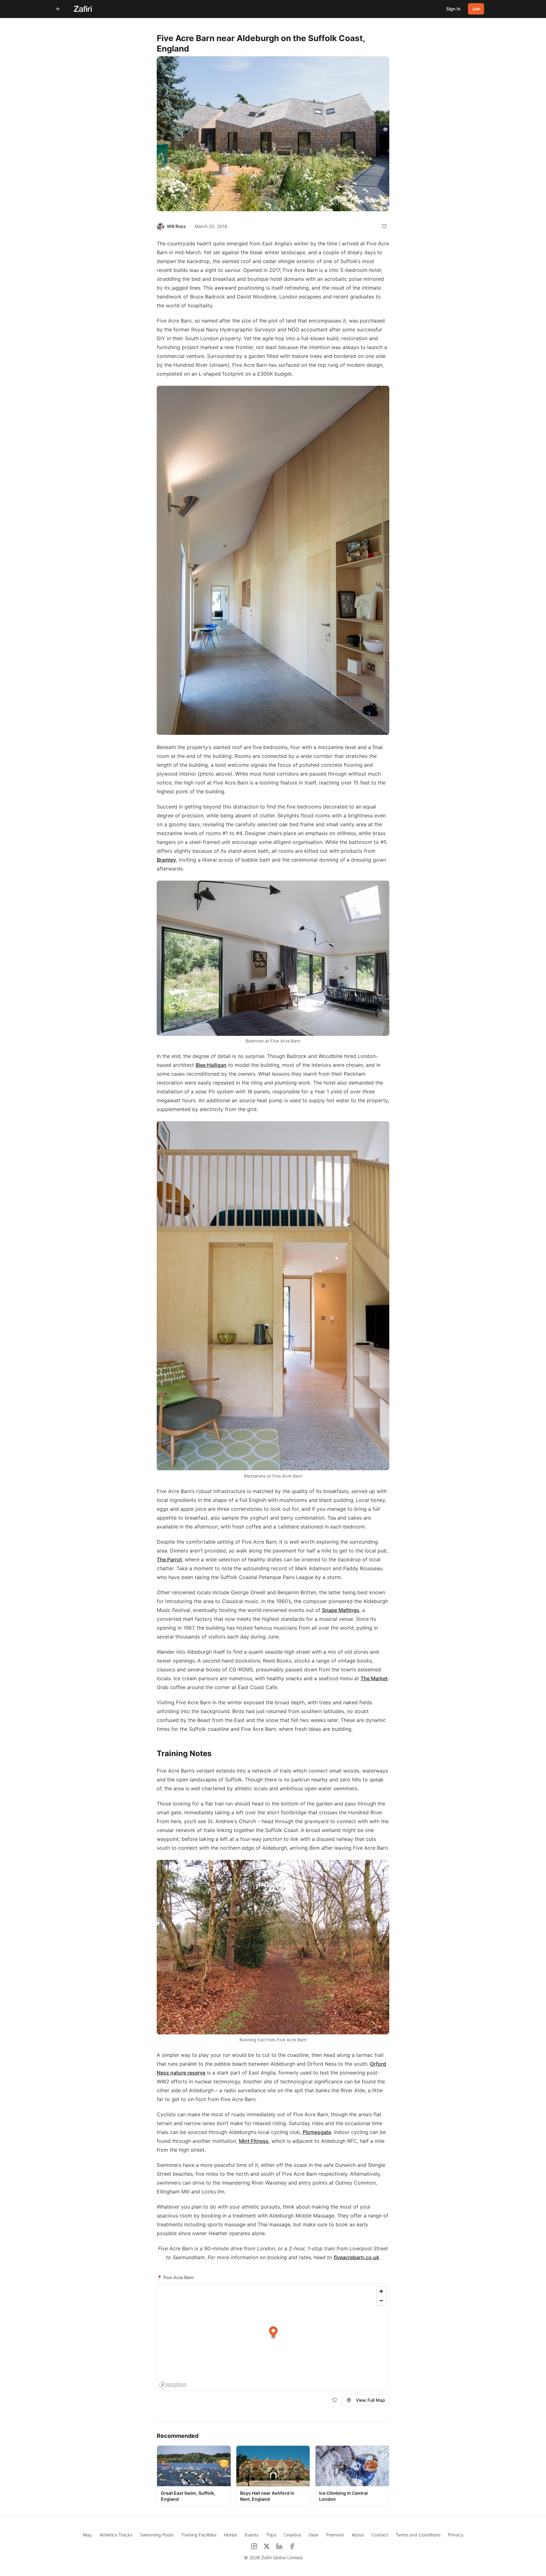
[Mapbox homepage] (173, 2385)
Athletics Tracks (116, 2535)
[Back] (58, 9)
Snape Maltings (341, 1610)
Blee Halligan (211, 1065)
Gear (314, 2535)
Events (252, 2535)
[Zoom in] (381, 2291)
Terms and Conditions (418, 2535)
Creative (292, 2535)
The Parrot (169, 1559)
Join (476, 9)
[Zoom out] (381, 2300)
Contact (380, 2535)
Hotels (231, 2535)
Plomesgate (317, 2132)
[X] (267, 2546)
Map (87, 2535)
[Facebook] (292, 2546)
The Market (374, 1678)
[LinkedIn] (279, 2546)
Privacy (456, 2535)
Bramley (166, 860)
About (358, 2535)
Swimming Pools (157, 2535)
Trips (271, 2535)
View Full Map (370, 2400)
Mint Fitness (254, 2141)
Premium (335, 2535)
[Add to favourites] (384, 226)
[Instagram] (254, 2546)
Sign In (453, 9)
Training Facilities (199, 2535)
